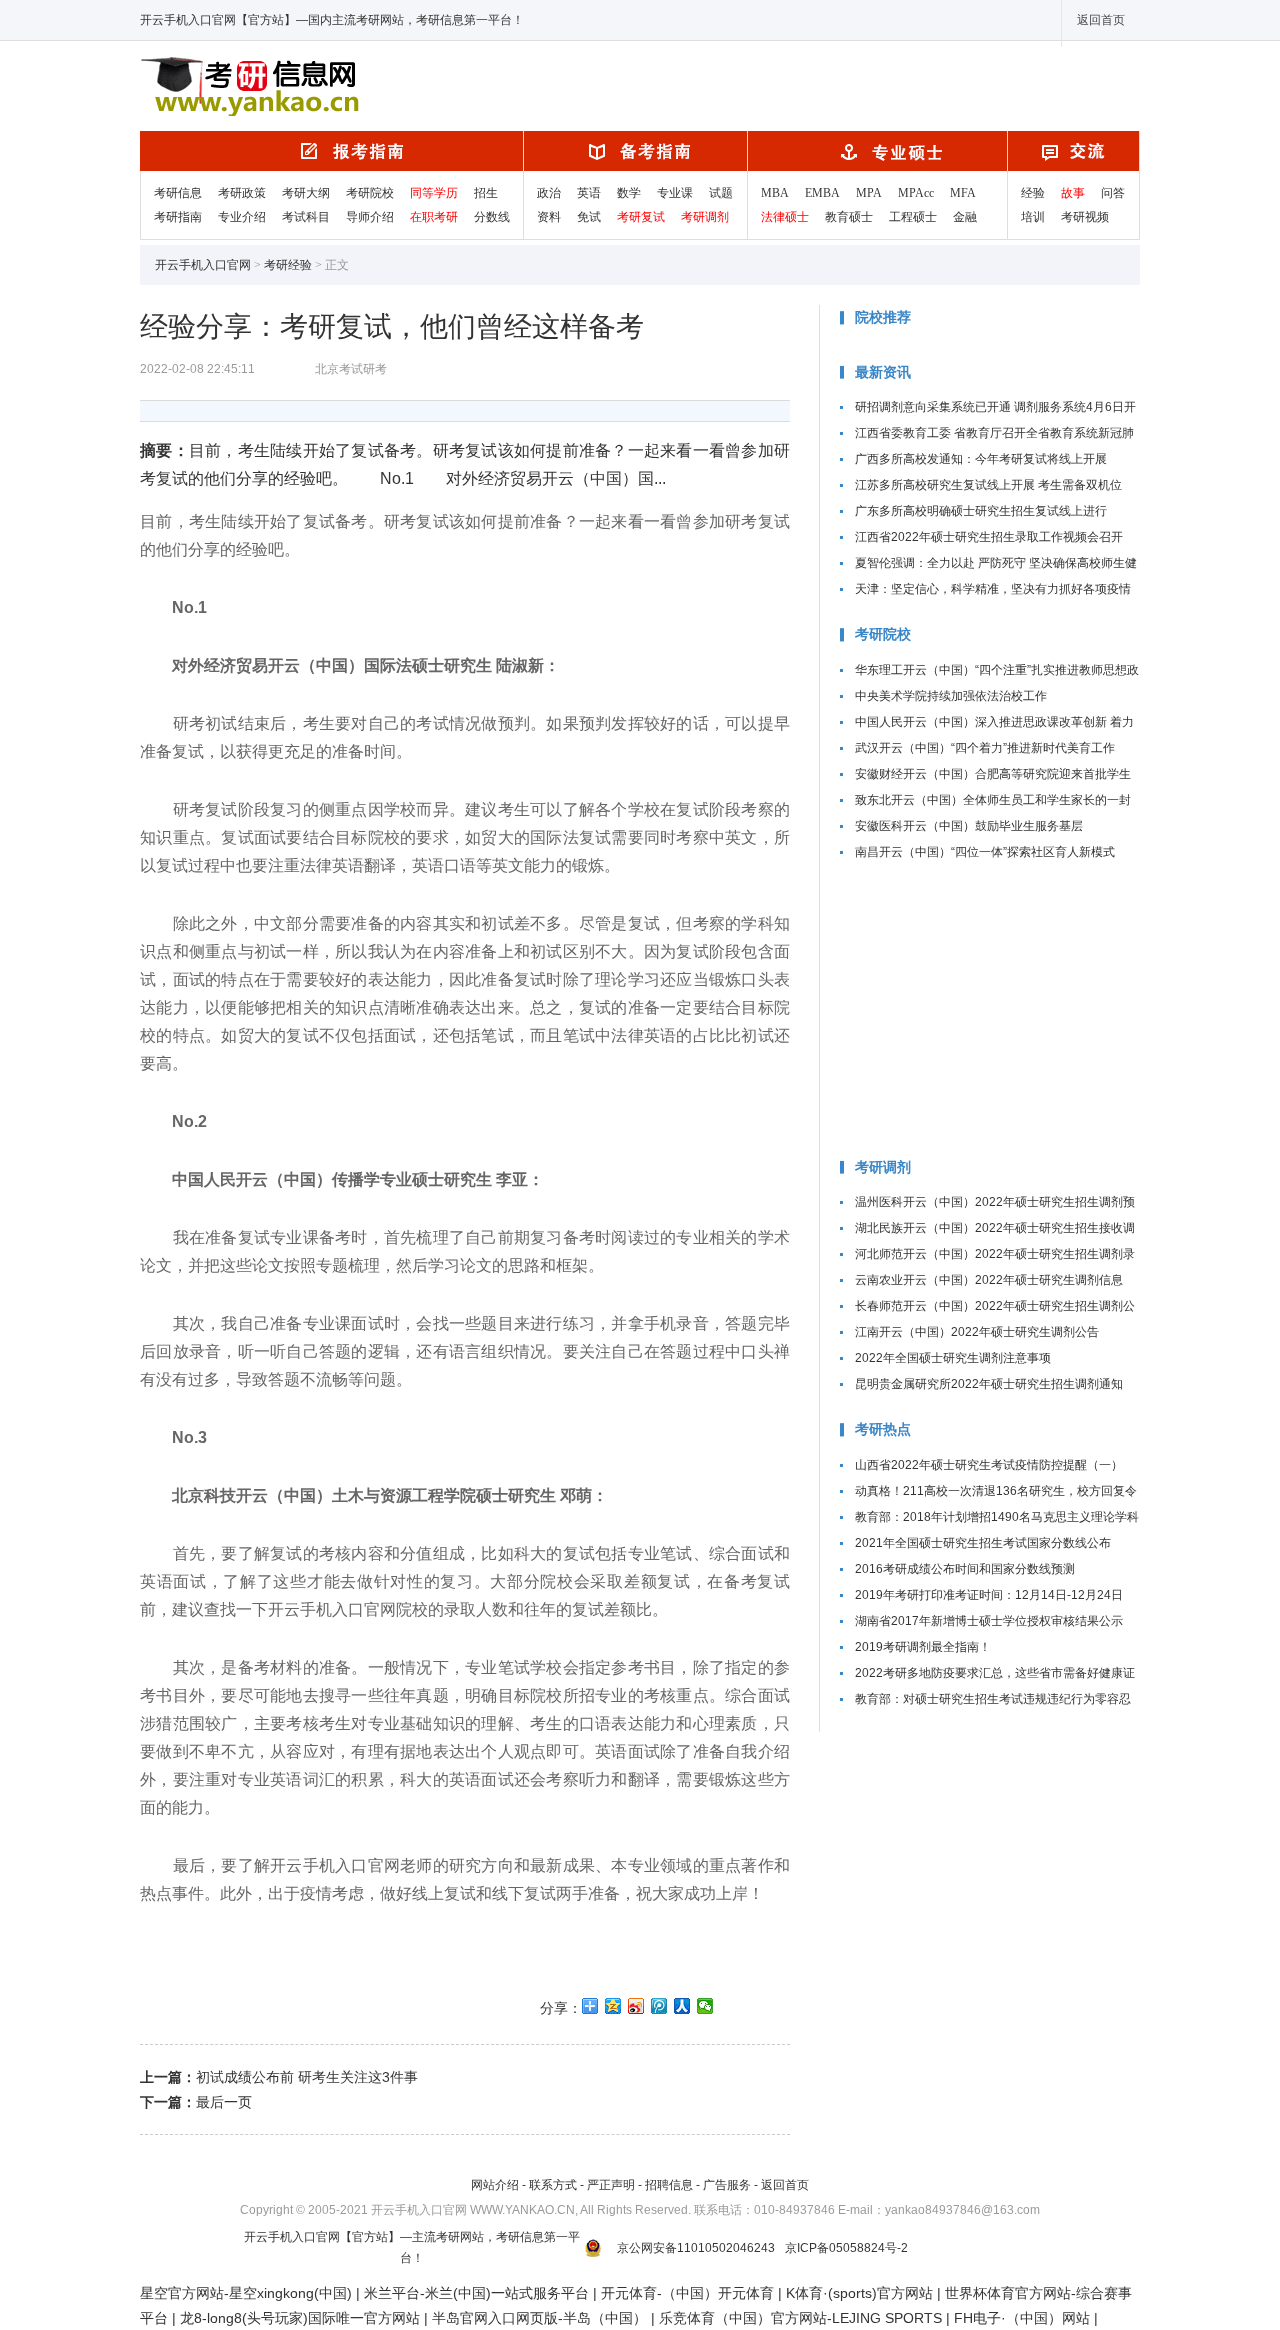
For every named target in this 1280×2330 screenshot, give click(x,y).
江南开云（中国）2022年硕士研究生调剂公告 (977, 1332)
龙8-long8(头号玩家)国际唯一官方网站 (300, 2318)
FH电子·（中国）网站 (1022, 2318)
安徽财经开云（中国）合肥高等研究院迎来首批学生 (993, 774)
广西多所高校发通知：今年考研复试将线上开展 (981, 459)
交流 (1073, 151)
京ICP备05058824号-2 (846, 2248)
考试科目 (306, 217)
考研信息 (178, 193)
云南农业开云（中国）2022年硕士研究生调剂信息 (989, 1280)
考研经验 (288, 265)
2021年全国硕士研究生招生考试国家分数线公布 (983, 1543)
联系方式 (553, 2185)
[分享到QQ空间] (613, 2006)
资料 (549, 217)
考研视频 (1085, 217)
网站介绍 (495, 2185)
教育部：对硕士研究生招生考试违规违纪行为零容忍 (993, 1699)
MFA (963, 193)
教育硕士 (849, 217)
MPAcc (916, 193)
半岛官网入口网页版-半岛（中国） (539, 2318)
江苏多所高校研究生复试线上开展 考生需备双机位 (988, 485)
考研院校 (370, 193)
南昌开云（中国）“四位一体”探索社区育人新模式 (985, 852)
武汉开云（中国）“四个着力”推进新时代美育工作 (985, 748)
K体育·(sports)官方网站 (859, 2293)
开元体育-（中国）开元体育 (687, 2293)
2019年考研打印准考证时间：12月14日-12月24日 (989, 1595)
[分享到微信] (705, 2006)
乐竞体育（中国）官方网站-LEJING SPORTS (800, 2318)
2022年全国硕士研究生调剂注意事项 (953, 1358)
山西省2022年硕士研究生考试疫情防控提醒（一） (989, 1465)
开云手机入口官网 (331, 151)
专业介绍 (242, 217)
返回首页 (1101, 20)
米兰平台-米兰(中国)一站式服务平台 (476, 2293)
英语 (589, 193)
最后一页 (224, 2102)
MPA (869, 193)
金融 (965, 217)
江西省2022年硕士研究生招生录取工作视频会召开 (989, 537)
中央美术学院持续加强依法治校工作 (951, 696)
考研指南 (178, 217)
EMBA (822, 193)
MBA (775, 193)
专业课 (675, 193)
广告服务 (727, 2185)
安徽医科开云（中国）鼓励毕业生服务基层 (969, 826)
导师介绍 (370, 217)
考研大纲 (306, 193)
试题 (721, 193)
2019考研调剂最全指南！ (923, 1647)
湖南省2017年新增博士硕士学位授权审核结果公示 (989, 1621)
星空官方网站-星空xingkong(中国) (246, 2293)
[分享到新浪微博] (636, 2006)
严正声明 (611, 2185)
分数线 (492, 217)
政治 (549, 193)
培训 (1033, 217)
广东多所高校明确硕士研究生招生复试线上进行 (981, 511)
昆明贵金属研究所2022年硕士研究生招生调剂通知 (989, 1384)
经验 (1033, 193)
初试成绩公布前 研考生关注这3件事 (307, 2077)
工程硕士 (913, 217)
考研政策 (242, 193)
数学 (629, 193)
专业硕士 (877, 151)
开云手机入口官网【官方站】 (302, 90)
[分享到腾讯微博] (659, 2006)
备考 (635, 151)
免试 (589, 217)
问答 (1113, 193)
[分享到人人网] (682, 2006)
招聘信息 (669, 2185)
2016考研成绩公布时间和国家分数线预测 (965, 1569)
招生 (486, 193)
